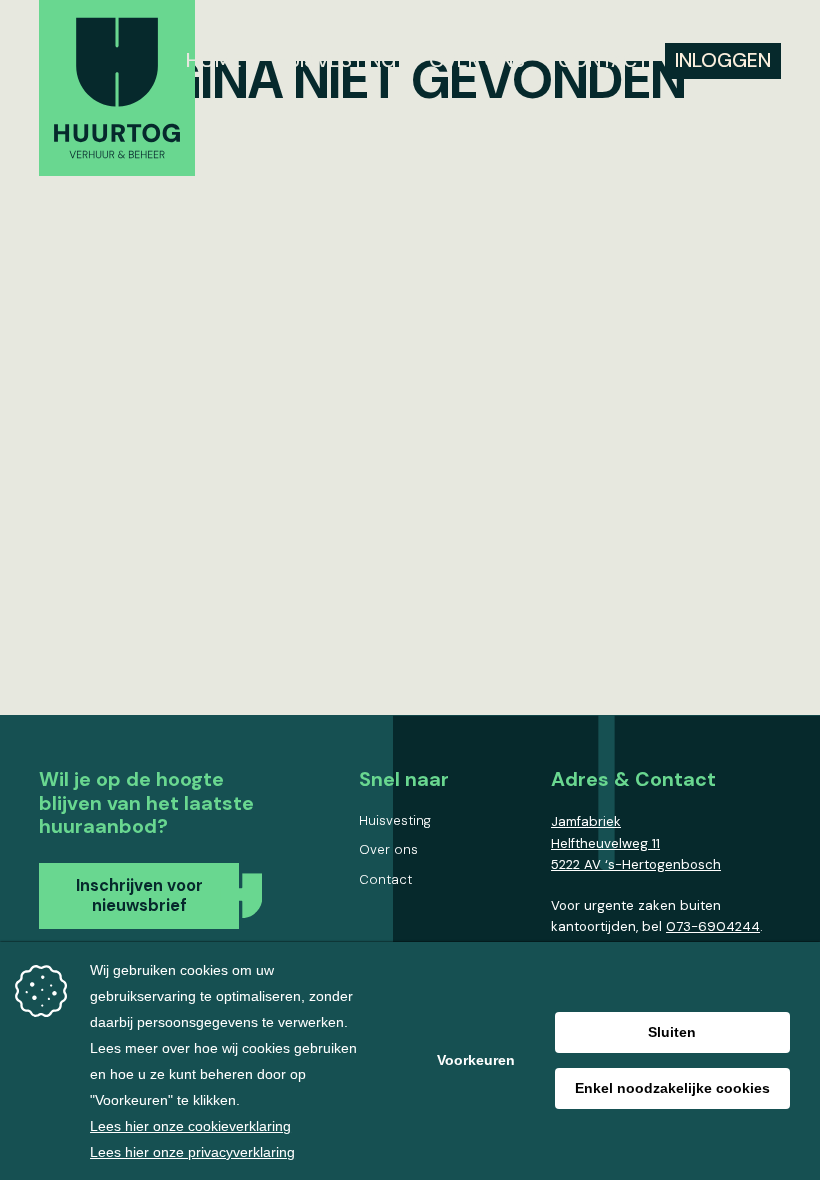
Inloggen (723, 60)
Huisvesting (335, 60)
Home (214, 60)
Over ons (477, 60)
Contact (603, 60)
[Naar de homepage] (117, 92)
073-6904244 (713, 926)
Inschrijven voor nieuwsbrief (139, 895)
